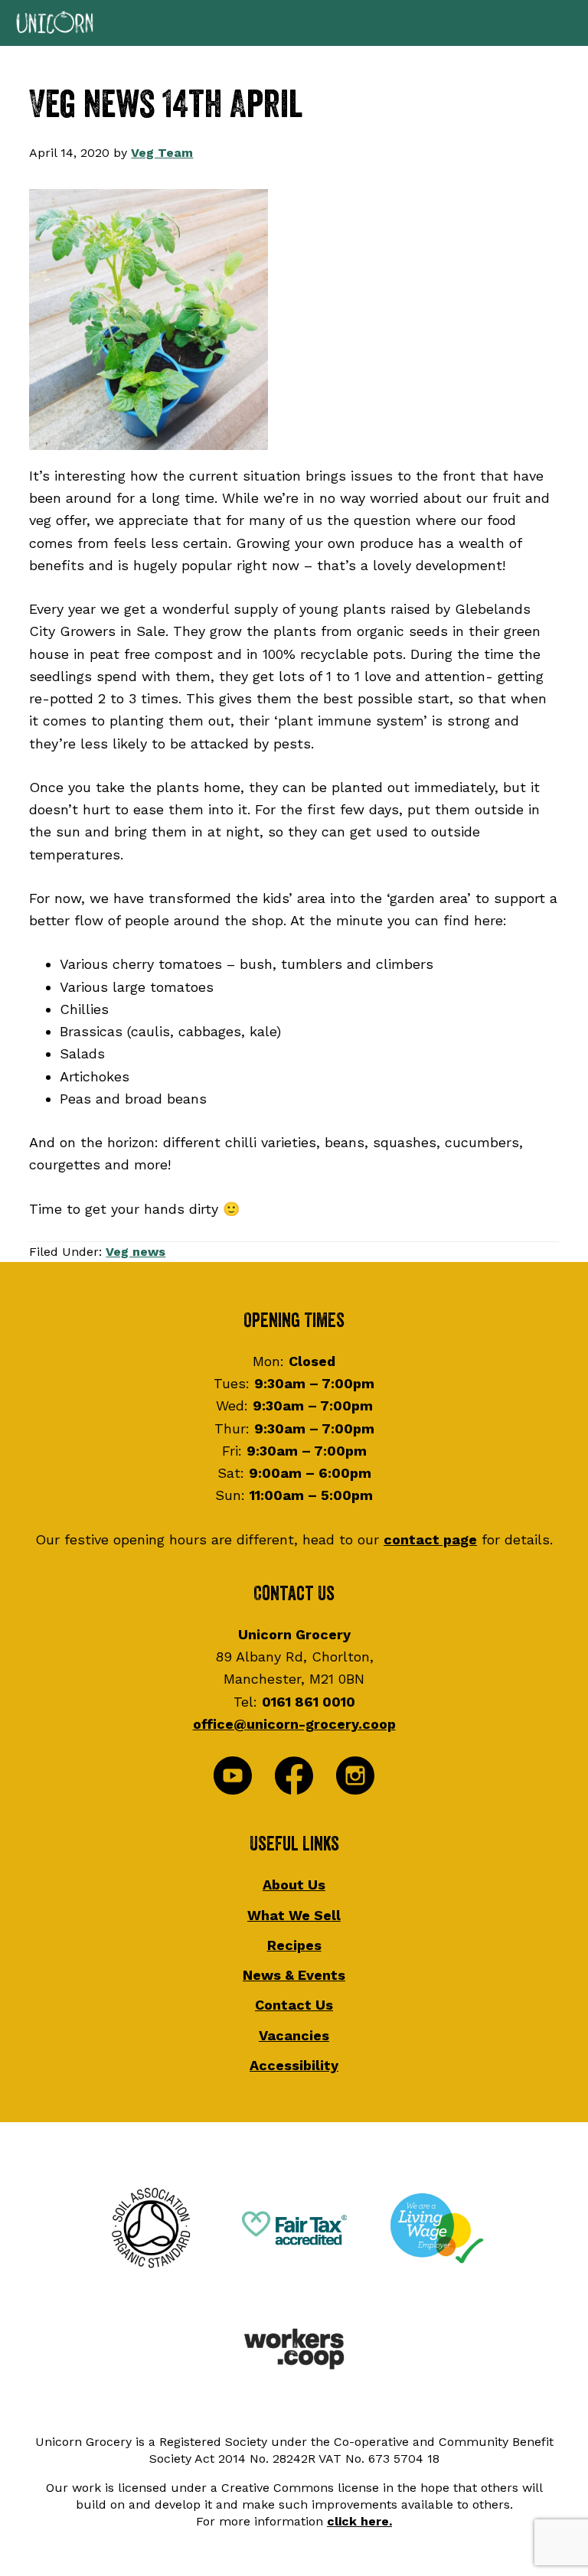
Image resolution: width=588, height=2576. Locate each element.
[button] (294, 23)
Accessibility (294, 2065)
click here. (359, 2521)
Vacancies (294, 2035)
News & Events (294, 1975)
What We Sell (294, 1915)
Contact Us (294, 2005)
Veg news (136, 1252)
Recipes (294, 1945)
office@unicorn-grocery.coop (294, 1724)
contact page (430, 1539)
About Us (294, 1885)
